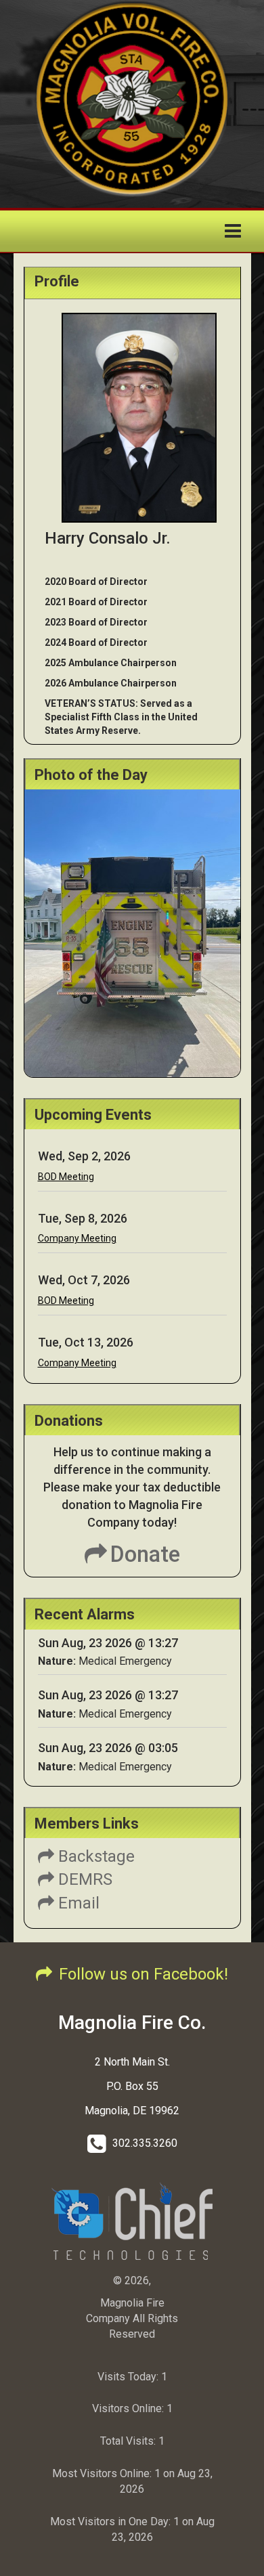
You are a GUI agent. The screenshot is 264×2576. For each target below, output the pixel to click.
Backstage (94, 1856)
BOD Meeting (66, 1177)
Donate (145, 1554)
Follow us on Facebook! (144, 1974)
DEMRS (83, 1879)
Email (77, 1903)
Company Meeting (77, 1238)
